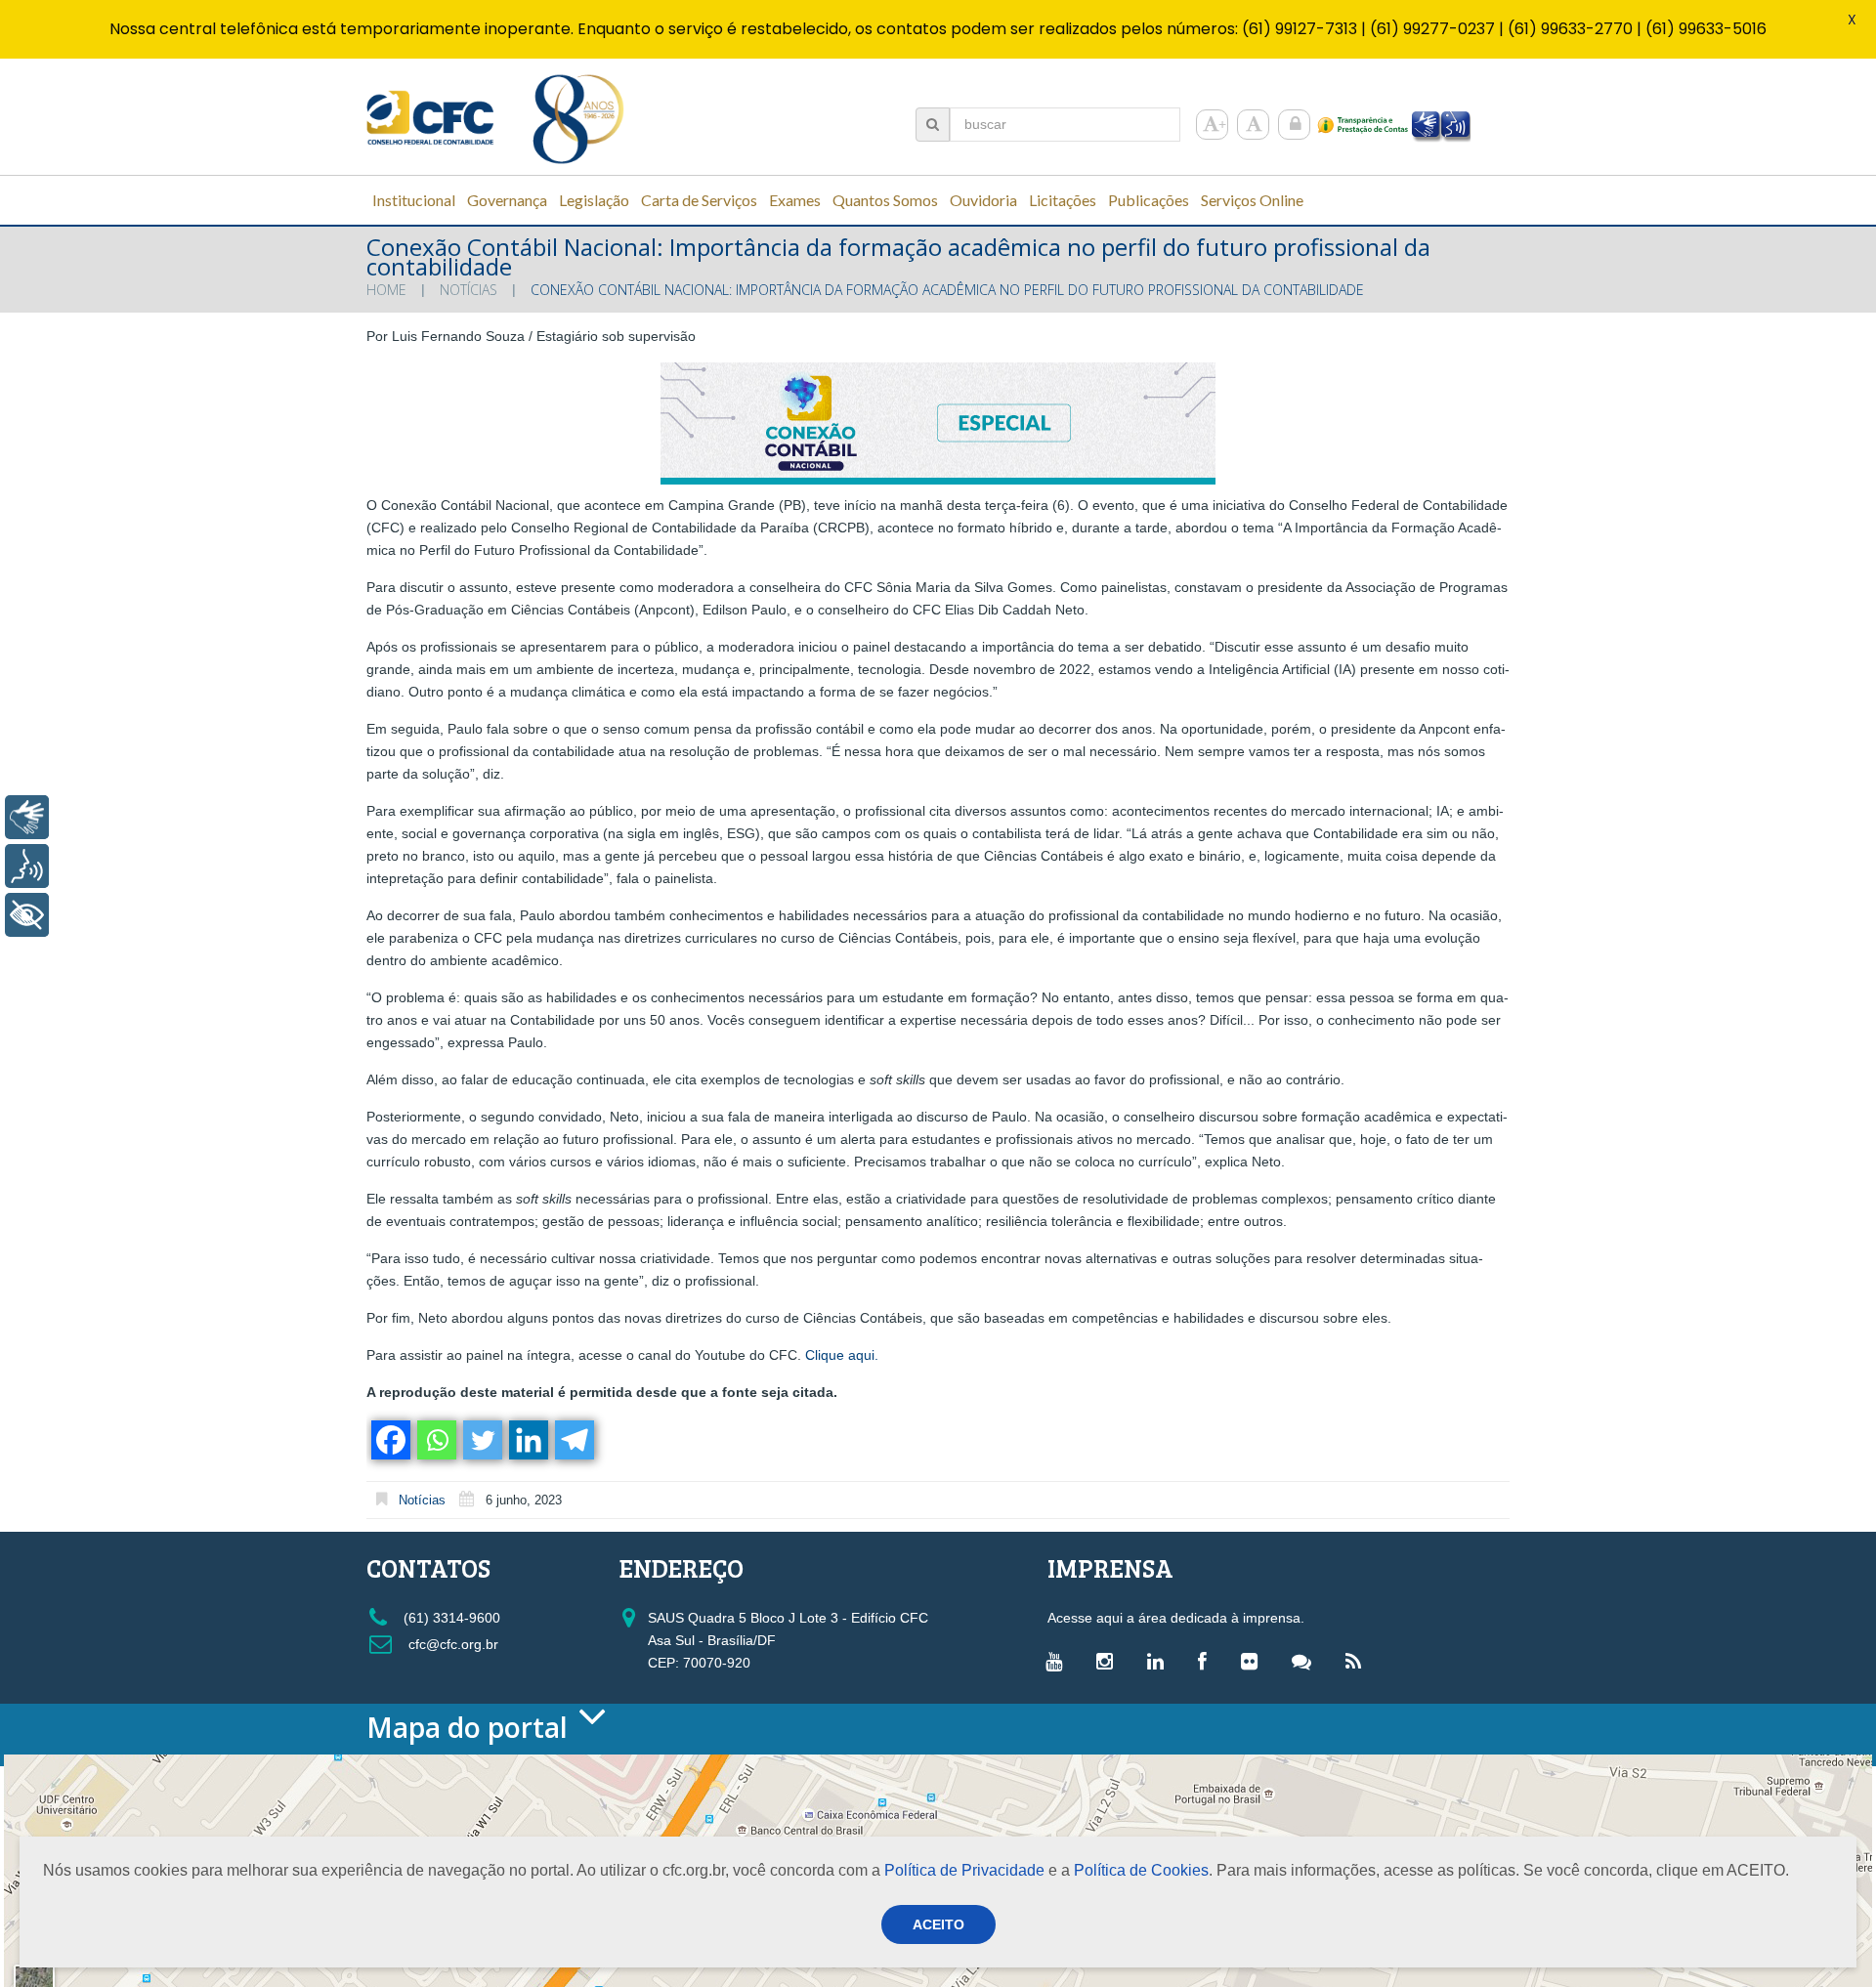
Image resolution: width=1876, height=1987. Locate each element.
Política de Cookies (1141, 1870)
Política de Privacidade (964, 1870)
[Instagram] (1109, 1661)
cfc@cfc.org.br (451, 1644)
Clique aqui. (842, 1355)
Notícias (469, 290)
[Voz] (27, 866)
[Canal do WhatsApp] (1306, 1661)
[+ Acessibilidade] (27, 915)
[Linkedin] (527, 1440)
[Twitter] (481, 1440)
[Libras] (27, 817)
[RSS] (1358, 1661)
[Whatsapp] (435, 1440)
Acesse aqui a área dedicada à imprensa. (1176, 1618)
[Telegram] (573, 1440)
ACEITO (938, 1924)
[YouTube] (1059, 1661)
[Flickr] (1254, 1661)
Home (386, 290)
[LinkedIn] (1160, 1661)
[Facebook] (389, 1440)
